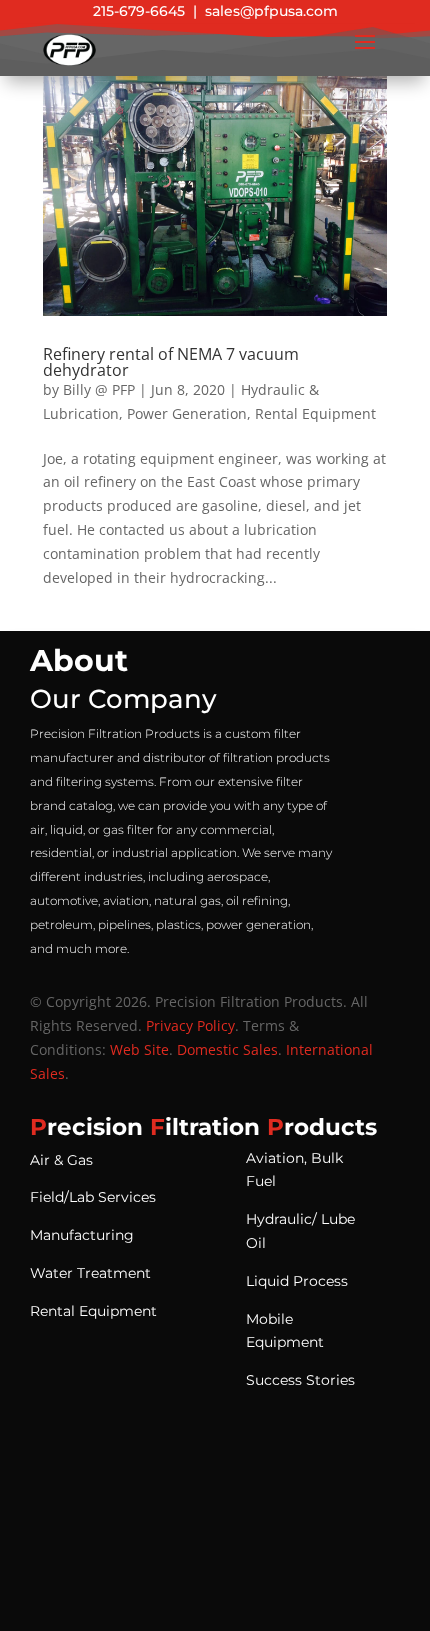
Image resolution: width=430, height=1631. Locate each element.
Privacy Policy (190, 1025)
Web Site (139, 1049)
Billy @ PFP (99, 389)
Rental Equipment (315, 413)
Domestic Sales (227, 1049)
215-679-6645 (139, 11)
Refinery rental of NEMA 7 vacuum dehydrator (171, 362)
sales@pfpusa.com (271, 11)
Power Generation (187, 413)
